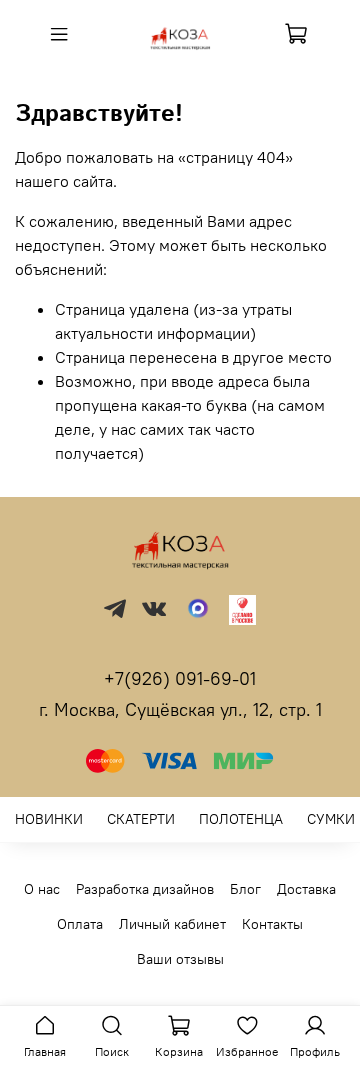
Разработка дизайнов (145, 889)
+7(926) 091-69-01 (180, 678)
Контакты (272, 924)
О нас (42, 889)
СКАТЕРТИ (141, 819)
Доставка (306, 889)
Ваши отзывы (180, 959)
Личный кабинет (172, 924)
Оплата (80, 924)
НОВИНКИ (49, 819)
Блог (245, 889)
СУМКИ (331, 819)
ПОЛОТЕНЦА (241, 819)
